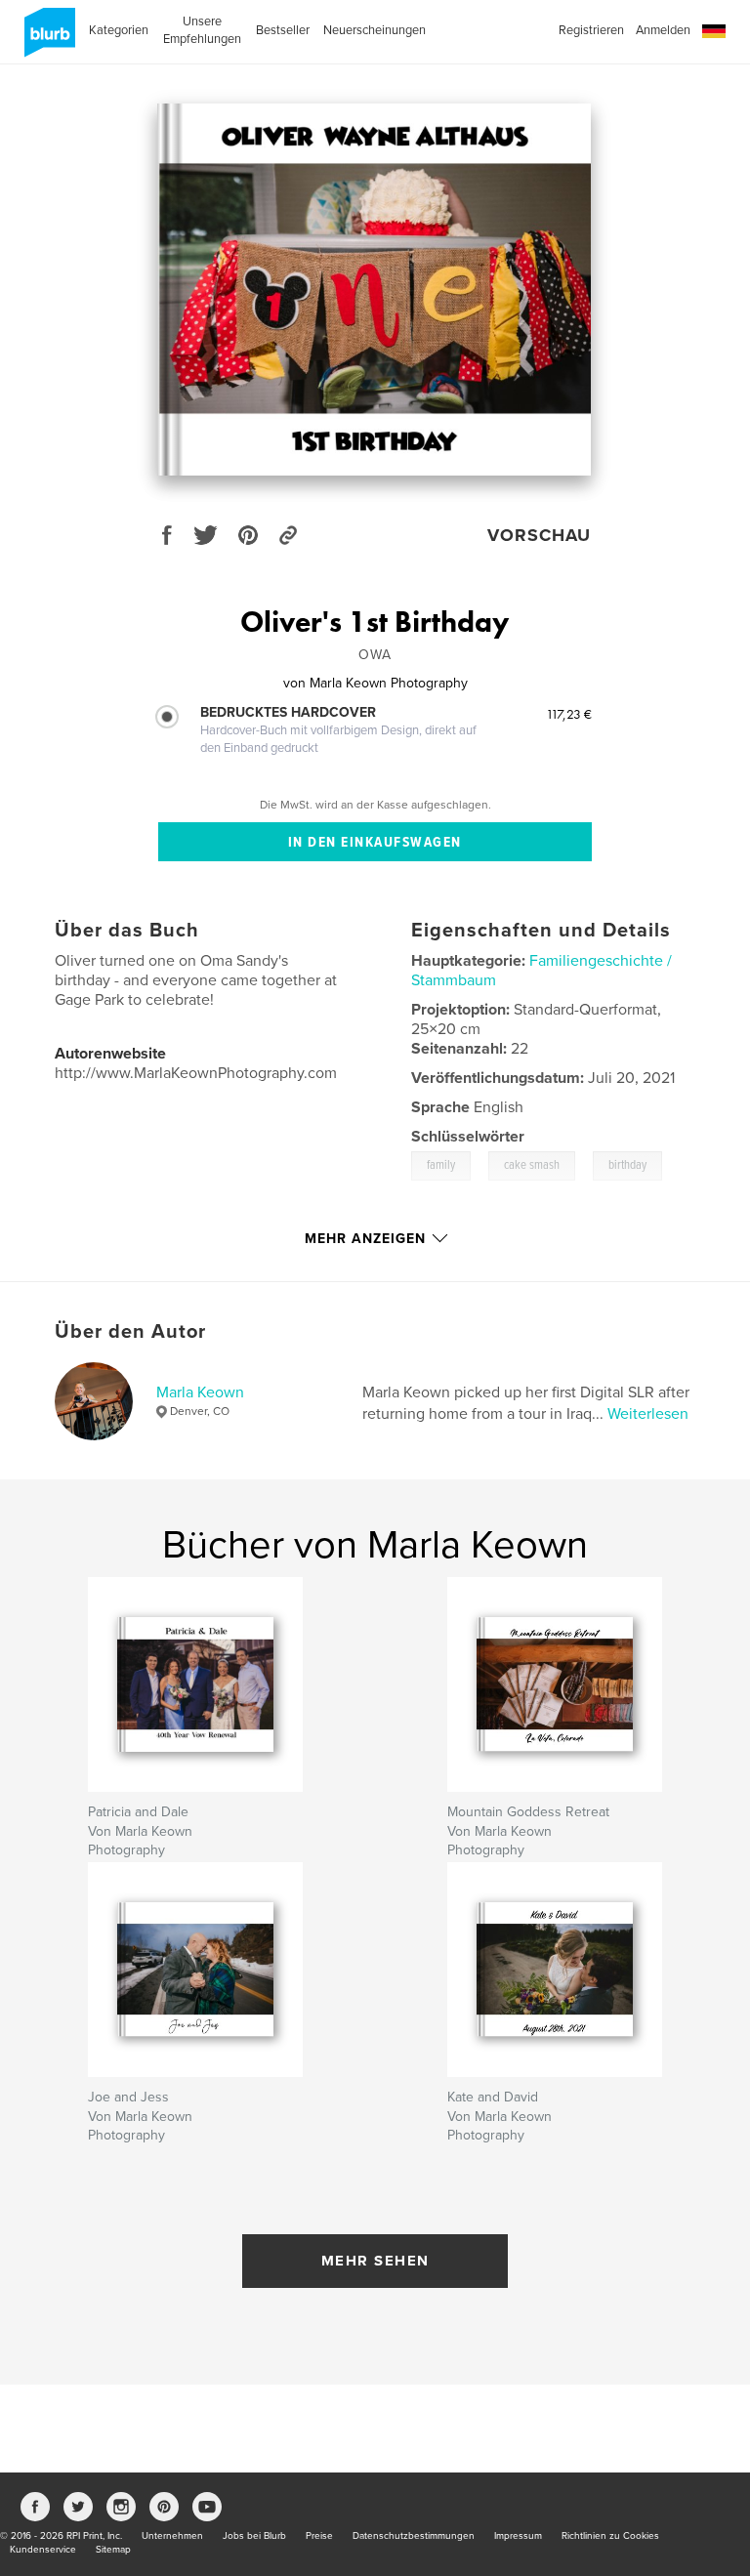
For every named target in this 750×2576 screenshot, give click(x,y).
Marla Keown (200, 1392)
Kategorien (119, 30)
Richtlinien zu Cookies (610, 2536)
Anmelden (663, 30)
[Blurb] (46, 40)
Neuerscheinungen (375, 30)
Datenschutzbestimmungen (414, 2536)
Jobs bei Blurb (254, 2536)
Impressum (518, 2536)
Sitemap (113, 2550)
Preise (319, 2536)
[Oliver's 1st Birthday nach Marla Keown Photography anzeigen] (374, 290)
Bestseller (283, 30)
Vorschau (539, 535)
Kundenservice (43, 2550)
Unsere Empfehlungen (202, 30)
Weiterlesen (648, 1414)
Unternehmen (172, 2536)
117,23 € (569, 714)
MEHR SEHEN (375, 2261)
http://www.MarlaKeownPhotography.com (196, 1073)
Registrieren (591, 30)
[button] (714, 32)
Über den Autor (130, 1332)
